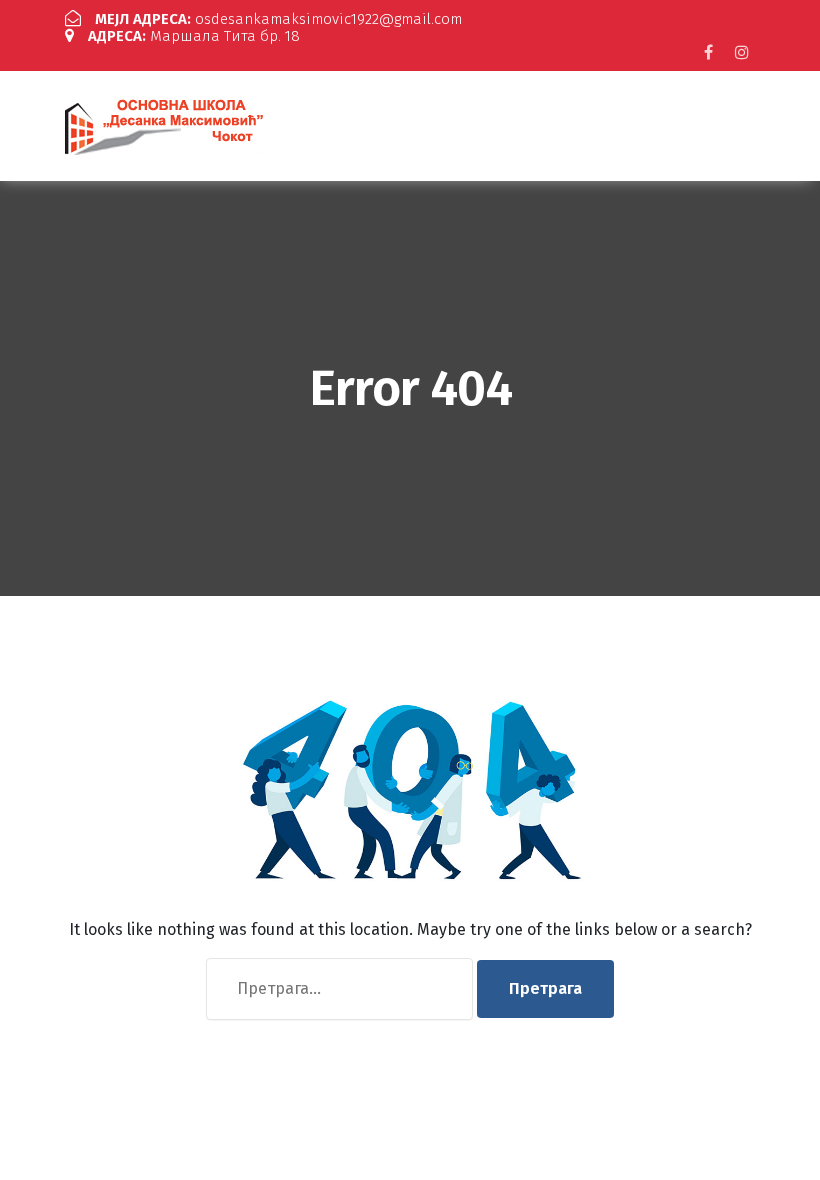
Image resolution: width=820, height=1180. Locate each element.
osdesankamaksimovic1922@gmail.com (278, 19)
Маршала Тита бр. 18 (194, 36)
